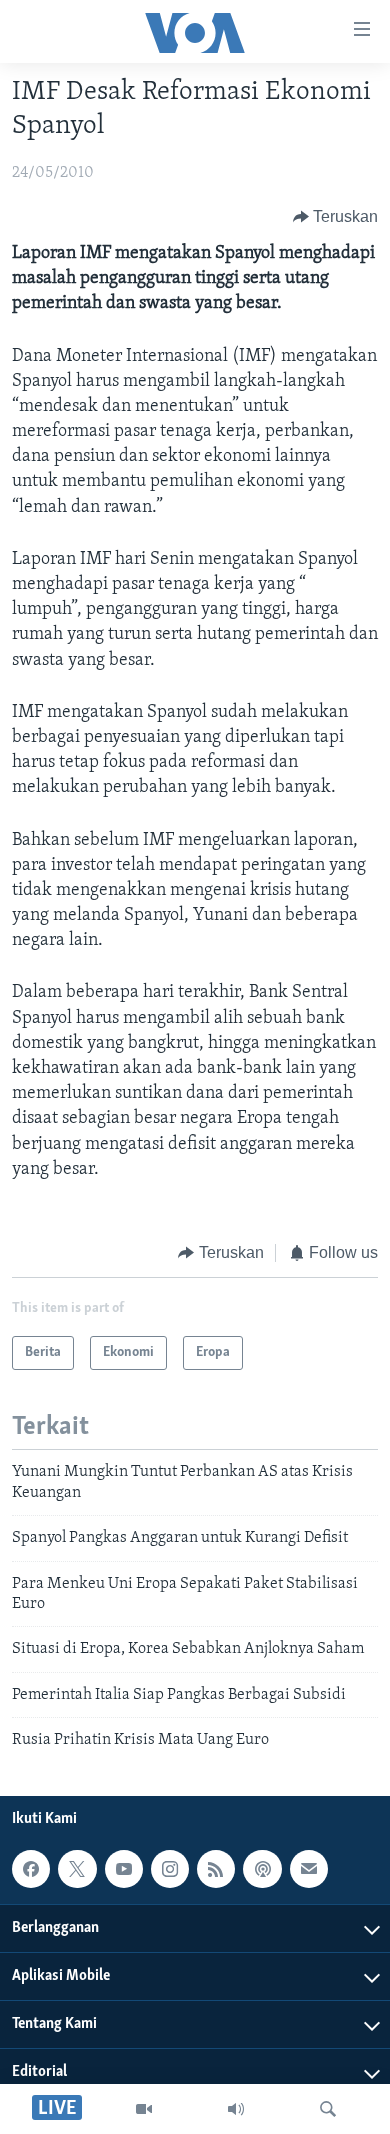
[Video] (144, 2109)
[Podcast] (262, 1870)
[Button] (336, 217)
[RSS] (216, 1870)
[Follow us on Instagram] (170, 1870)
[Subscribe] (309, 1870)
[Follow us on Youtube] (124, 1870)
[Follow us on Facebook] (31, 1870)
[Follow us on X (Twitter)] (77, 1870)
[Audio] (236, 2109)
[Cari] (328, 2109)
